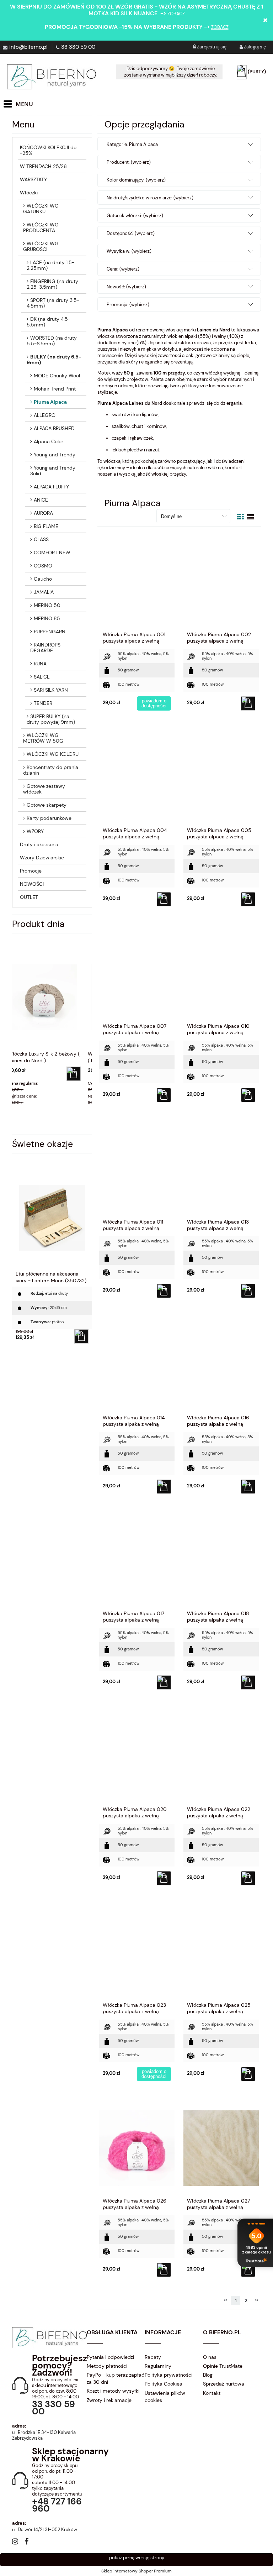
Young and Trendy (55, 455)
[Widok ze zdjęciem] (240, 517)
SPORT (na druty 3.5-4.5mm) (53, 303)
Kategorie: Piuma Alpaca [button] (132, 144)
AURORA (43, 513)
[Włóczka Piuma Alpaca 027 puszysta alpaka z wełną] (221, 2148)
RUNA (40, 664)
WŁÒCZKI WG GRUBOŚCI (41, 246)
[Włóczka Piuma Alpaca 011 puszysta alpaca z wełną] (137, 1169)
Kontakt (212, 2393)
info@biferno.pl (28, 47)
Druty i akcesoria (39, 844)
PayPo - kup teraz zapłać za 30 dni (116, 2378)
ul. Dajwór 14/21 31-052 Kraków (45, 2530)
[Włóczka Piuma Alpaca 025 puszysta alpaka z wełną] (221, 1952)
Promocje (31, 871)
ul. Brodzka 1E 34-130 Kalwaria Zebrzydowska (44, 2435)
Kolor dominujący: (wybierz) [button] (136, 180)
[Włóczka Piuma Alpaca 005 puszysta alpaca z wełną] (221, 777)
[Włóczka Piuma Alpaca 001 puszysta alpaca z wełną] (137, 581)
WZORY (35, 831)
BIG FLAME (46, 526)
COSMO (43, 566)
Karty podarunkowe (49, 818)
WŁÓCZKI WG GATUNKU (41, 209)
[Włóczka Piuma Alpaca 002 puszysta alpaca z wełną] (221, 581)
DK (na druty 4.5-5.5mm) (49, 322)
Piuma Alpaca (50, 402)
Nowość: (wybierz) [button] (126, 287)
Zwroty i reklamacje (109, 2400)
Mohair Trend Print (55, 389)
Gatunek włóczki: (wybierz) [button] (135, 216)
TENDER (43, 703)
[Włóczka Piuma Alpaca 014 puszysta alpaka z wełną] (137, 1365)
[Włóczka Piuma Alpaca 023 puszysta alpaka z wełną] (137, 1952)
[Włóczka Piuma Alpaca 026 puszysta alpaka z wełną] (137, 2148)
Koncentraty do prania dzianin (51, 770)
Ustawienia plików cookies (165, 2397)
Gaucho (43, 579)
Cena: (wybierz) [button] (123, 269)
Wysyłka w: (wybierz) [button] (129, 251)
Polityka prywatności (168, 2375)
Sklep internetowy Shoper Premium (136, 2571)
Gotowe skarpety (47, 805)
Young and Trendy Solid (53, 471)
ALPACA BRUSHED (54, 428)
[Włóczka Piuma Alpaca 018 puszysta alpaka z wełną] (221, 1560)
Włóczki (29, 193)
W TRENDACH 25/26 (43, 166)
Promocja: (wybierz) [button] (128, 305)
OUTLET (29, 897)
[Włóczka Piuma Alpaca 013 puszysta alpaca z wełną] (221, 1169)
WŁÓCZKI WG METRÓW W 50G (43, 738)
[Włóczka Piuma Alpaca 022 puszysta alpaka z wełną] (221, 1756)
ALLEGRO (45, 415)
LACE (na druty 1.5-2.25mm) (50, 265)
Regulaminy (158, 2366)
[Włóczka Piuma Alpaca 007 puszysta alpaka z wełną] (137, 973)
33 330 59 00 (78, 47)
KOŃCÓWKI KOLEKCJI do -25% (48, 150)
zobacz (176, 14)
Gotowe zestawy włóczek (44, 789)
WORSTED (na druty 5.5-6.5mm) (52, 341)
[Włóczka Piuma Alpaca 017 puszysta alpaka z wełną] (137, 1560)
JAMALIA (44, 592)
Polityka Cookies (163, 2384)
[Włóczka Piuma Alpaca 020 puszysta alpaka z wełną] (137, 1756)
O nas (210, 2357)
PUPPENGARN (50, 632)
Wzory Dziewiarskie (42, 858)
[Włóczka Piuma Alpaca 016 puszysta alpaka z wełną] (221, 1365)
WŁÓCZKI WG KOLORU (53, 754)
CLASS (41, 539)
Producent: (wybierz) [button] (129, 162)
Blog (208, 2375)
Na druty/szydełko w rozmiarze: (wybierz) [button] (150, 198)
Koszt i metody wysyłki (113, 2391)
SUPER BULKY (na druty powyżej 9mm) (51, 719)
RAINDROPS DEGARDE (45, 648)
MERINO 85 (47, 618)
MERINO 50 (47, 605)
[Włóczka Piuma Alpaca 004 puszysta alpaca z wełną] (137, 777)
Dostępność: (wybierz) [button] (131, 233)
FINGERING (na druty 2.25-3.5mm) (52, 284)
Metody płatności (107, 2366)
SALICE (42, 677)
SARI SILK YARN (51, 690)
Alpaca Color (49, 441)
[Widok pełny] (250, 517)
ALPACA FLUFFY (51, 487)
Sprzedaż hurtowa (224, 2384)
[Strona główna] (52, 77)
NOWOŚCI (32, 884)
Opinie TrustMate (223, 2366)
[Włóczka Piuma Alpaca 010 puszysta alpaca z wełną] (221, 973)
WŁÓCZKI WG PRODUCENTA (41, 227)
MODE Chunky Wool (57, 376)
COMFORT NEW (52, 553)
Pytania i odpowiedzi (110, 2357)
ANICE (41, 500)
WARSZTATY (33, 179)
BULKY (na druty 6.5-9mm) (54, 360)
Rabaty (153, 2357)
